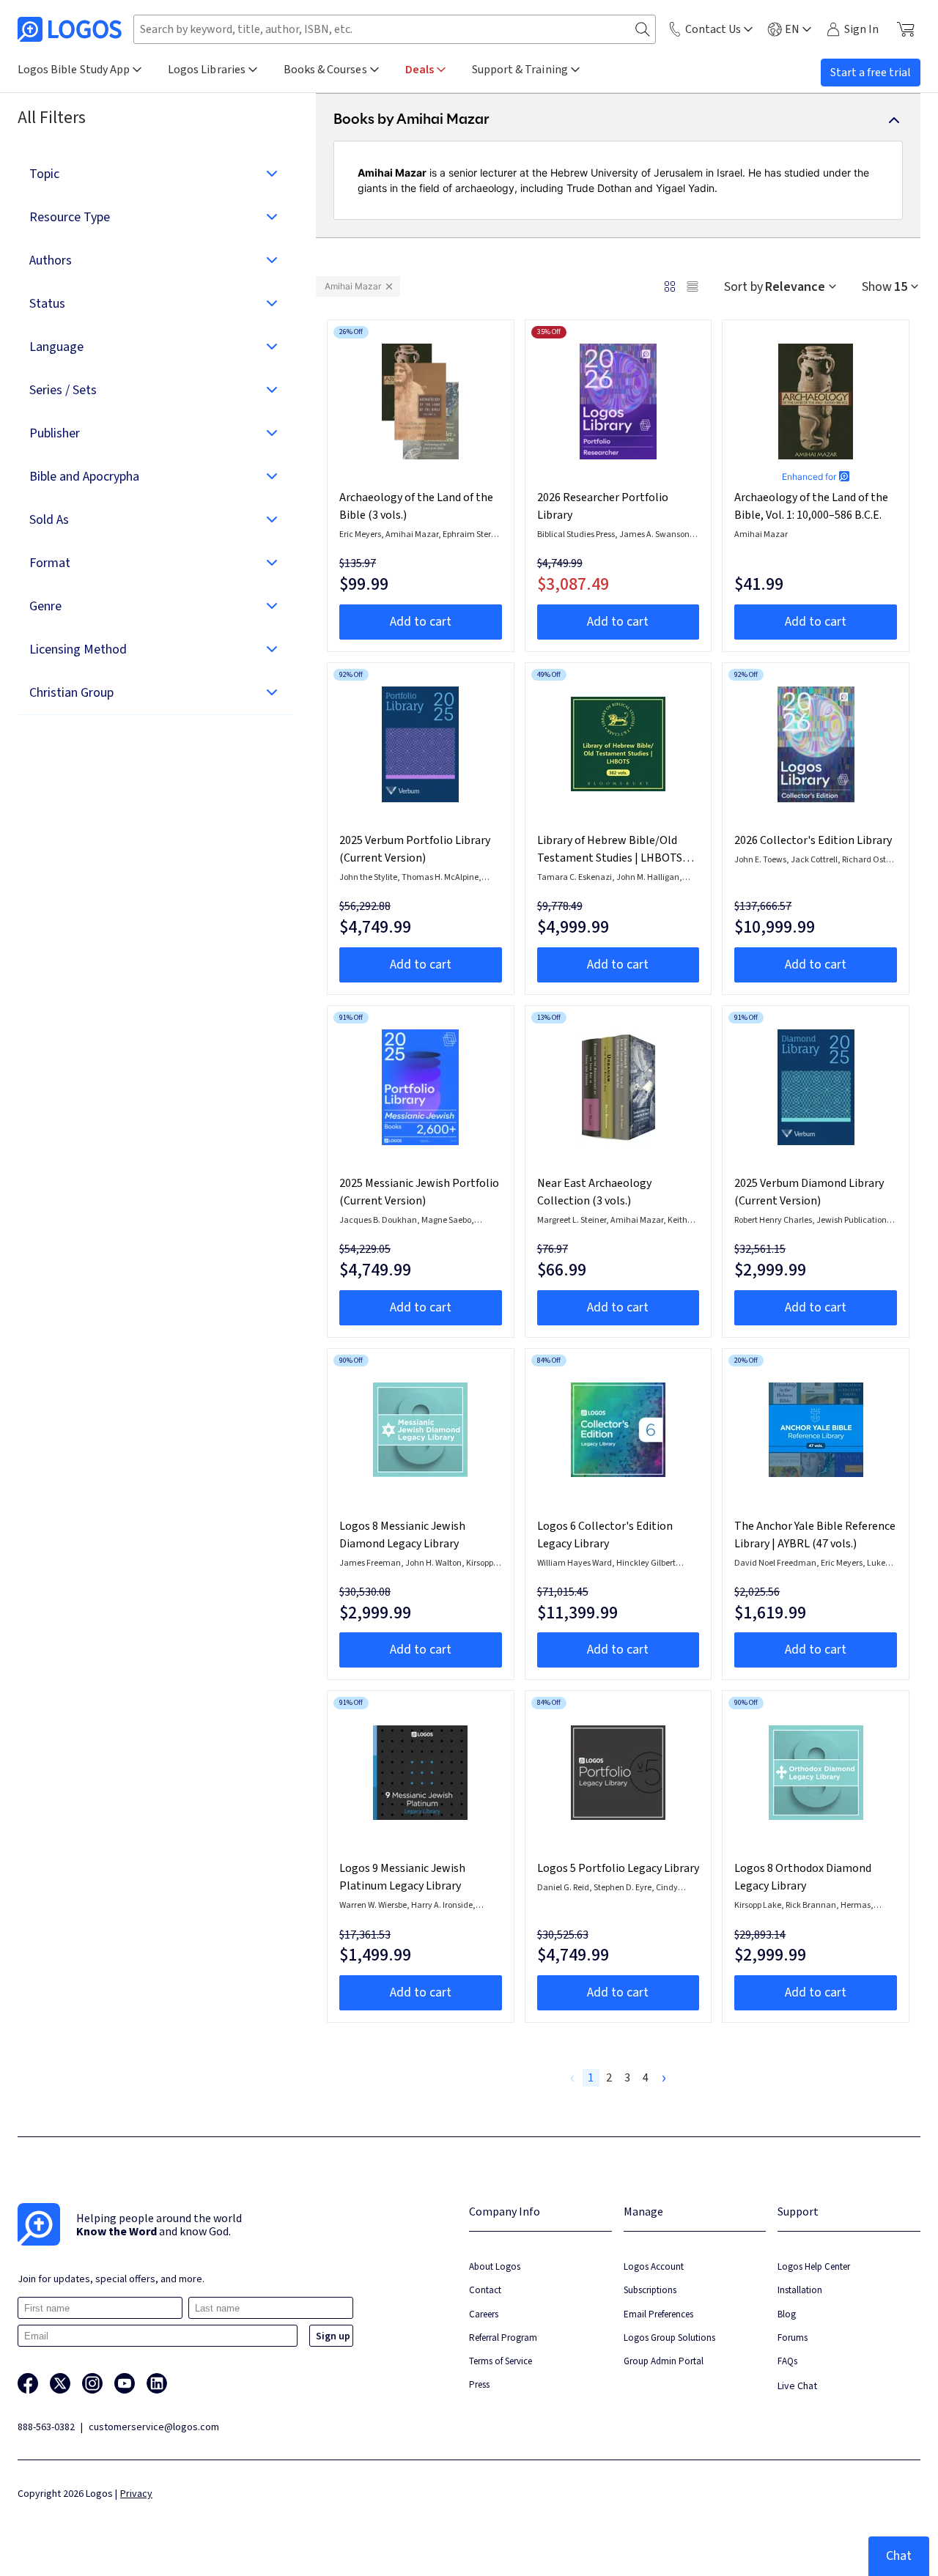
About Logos (495, 2266)
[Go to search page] (643, 30)
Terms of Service (501, 2361)
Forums (793, 2338)
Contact (485, 2290)
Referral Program (503, 2338)
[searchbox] (395, 29)
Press (479, 2384)
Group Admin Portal (664, 2361)
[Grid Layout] (670, 286)
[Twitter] (60, 2383)
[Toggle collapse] (894, 120)
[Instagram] (92, 2383)
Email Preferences (658, 2314)
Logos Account (654, 2266)
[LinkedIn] (157, 2383)
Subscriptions (650, 2290)
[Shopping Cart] (905, 29)
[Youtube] (125, 2383)
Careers (484, 2314)
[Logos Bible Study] (70, 29)
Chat (899, 2556)
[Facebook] (28, 2383)
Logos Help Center (814, 2266)
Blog (787, 2314)
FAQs (787, 2361)
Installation (800, 2290)
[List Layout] (693, 286)
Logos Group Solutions (669, 2338)
